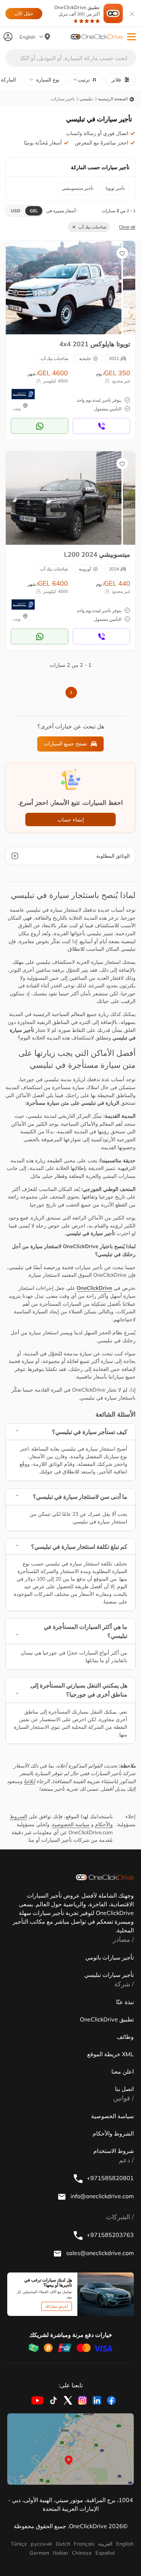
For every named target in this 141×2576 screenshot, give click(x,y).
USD (16, 211)
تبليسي (86, 99)
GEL (34, 211)
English (125, 2544)
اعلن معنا (123, 2071)
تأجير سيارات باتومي (110, 1957)
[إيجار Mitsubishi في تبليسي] (64, 498)
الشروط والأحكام (113, 2133)
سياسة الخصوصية (71, 1824)
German (39, 2553)
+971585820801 (110, 2178)
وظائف (125, 2037)
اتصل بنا (124, 2089)
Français (84, 2544)
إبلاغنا (29, 1781)
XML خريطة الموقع (110, 2054)
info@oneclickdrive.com (101, 2196)
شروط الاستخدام (114, 2151)
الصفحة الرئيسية (113, 99)
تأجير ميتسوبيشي (78, 188)
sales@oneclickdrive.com (99, 2253)
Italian (60, 2553)
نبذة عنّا (125, 2002)
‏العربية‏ (105, 2544)
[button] (131, 37)
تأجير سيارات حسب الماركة (100, 167)
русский (41, 2544)
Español (105, 2553)
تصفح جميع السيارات (65, 744)
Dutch (63, 2544)
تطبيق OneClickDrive (77, 11)
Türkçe (19, 2544)
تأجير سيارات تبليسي (109, 1975)
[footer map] (70, 2449)
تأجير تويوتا (115, 188)
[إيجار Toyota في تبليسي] (64, 287)
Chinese (82, 2553)
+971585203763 (110, 2235)
